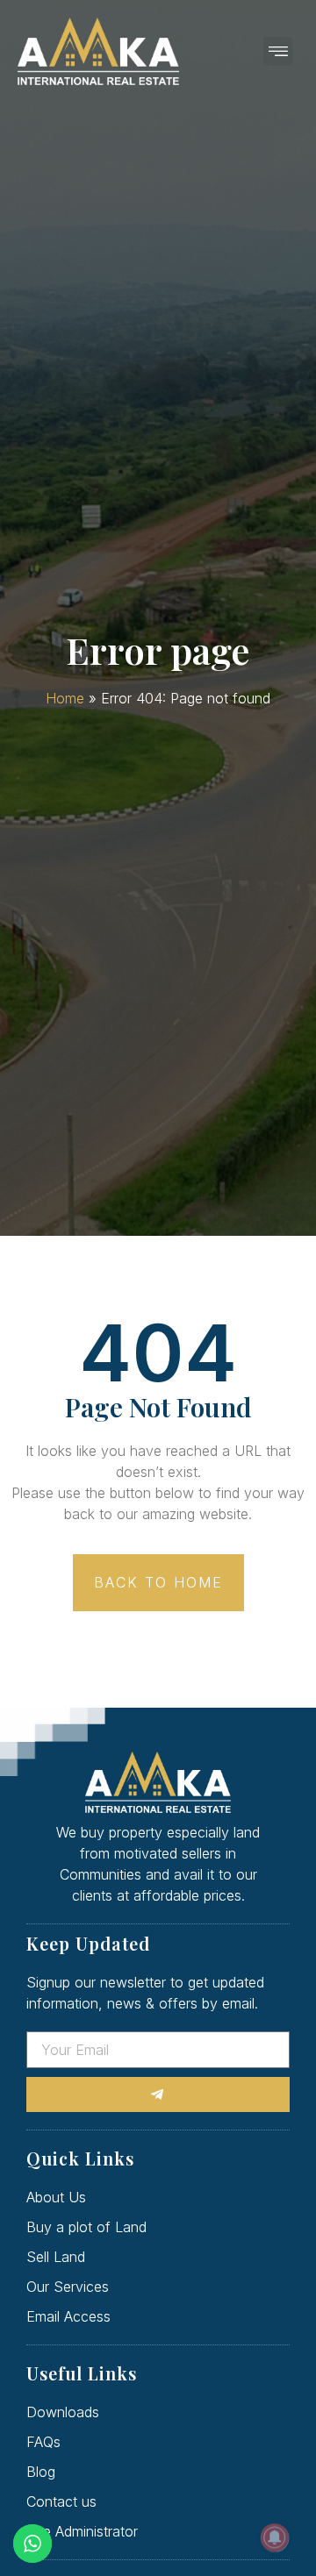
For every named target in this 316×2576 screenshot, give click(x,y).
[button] (278, 51)
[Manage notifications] (275, 2537)
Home (65, 698)
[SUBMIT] (158, 2094)
